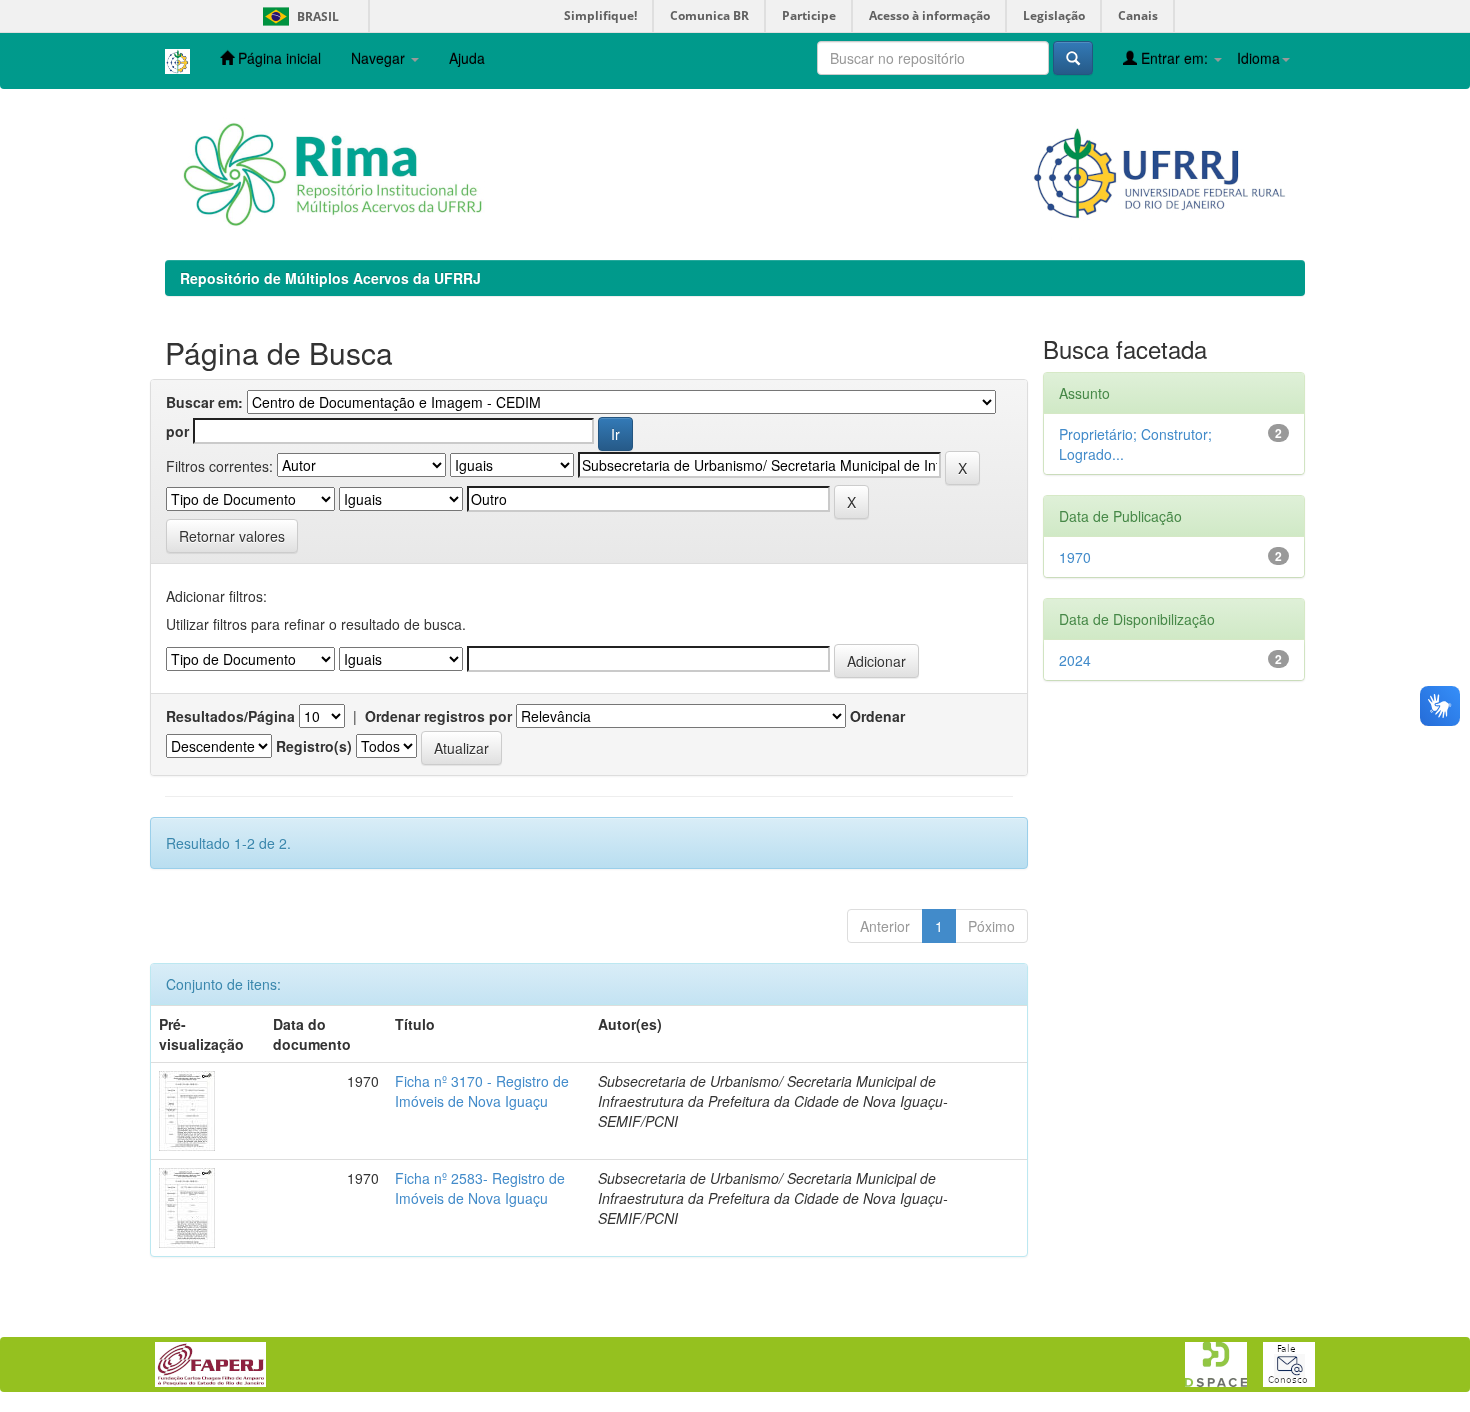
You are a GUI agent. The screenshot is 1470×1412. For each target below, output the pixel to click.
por (177, 431)
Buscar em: (204, 402)
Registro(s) (314, 746)
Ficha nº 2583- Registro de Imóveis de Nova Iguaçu (480, 1188)
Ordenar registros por (438, 716)
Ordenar (877, 716)
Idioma (1258, 58)
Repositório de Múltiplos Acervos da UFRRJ (330, 278)
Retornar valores (232, 536)
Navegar (380, 58)
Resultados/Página (230, 716)
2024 (1075, 660)
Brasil (297, 16)
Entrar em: (1174, 58)
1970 (1075, 557)
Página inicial (277, 58)
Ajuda (467, 58)
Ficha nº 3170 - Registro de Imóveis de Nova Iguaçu (482, 1091)
